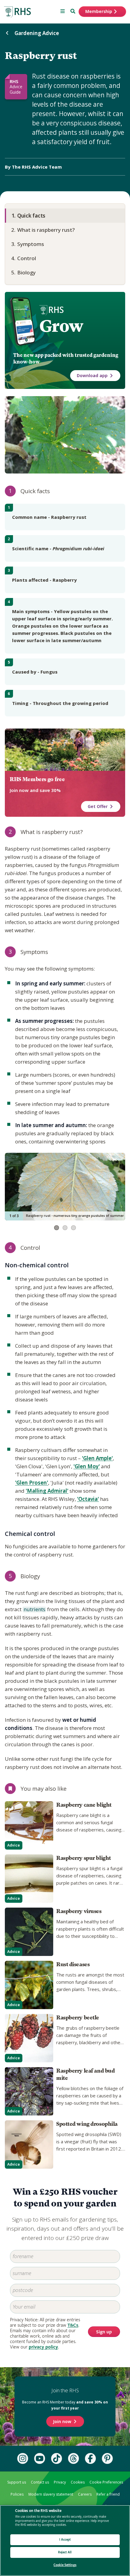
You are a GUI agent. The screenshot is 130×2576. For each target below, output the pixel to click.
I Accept (65, 2540)
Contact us (40, 2482)
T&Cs (73, 2325)
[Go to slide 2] (65, 1228)
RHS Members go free (37, 779)
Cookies (78, 2482)
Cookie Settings (65, 2565)
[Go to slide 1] (57, 1228)
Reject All (65, 2552)
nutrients (34, 1610)
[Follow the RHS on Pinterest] (107, 2458)
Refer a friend (108, 2494)
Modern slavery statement (51, 2494)
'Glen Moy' (87, 1466)
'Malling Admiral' (47, 1491)
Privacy (60, 2482)
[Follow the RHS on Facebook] (90, 2458)
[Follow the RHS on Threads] (73, 2458)
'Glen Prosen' (32, 1483)
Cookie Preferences (106, 2482)
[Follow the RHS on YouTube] (40, 2458)
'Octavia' (88, 1499)
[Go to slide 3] (73, 1228)
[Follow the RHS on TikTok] (57, 2458)
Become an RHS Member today (65, 2405)
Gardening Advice (37, 33)
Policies (17, 2494)
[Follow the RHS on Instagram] (23, 2458)
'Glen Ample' (97, 1458)
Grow (61, 326)
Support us (17, 2482)
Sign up (104, 2332)
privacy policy (43, 2347)
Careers (85, 2494)
